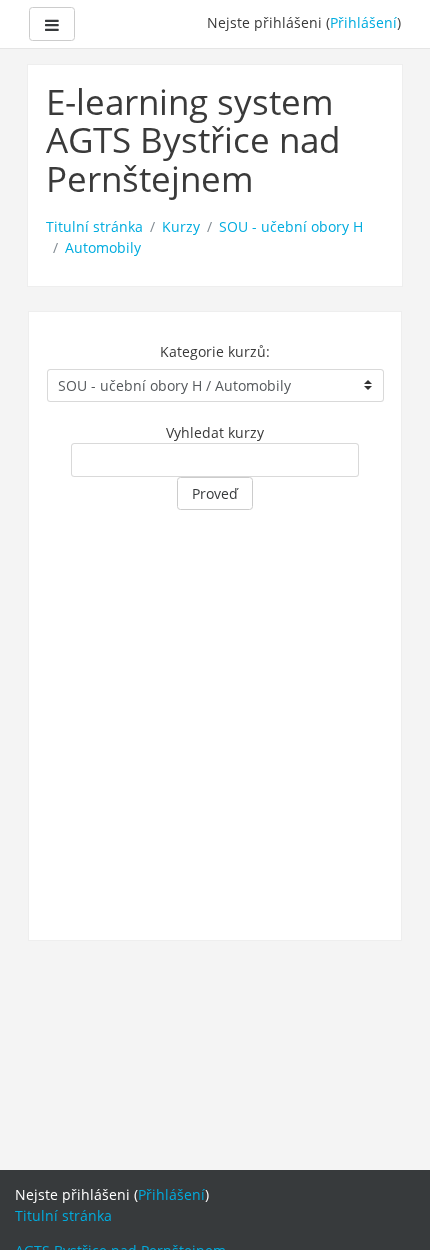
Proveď (215, 493)
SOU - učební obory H (291, 226)
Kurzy (181, 226)
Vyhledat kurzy (215, 432)
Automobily (103, 247)
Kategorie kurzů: (215, 351)
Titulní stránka (94, 226)
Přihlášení (363, 22)
